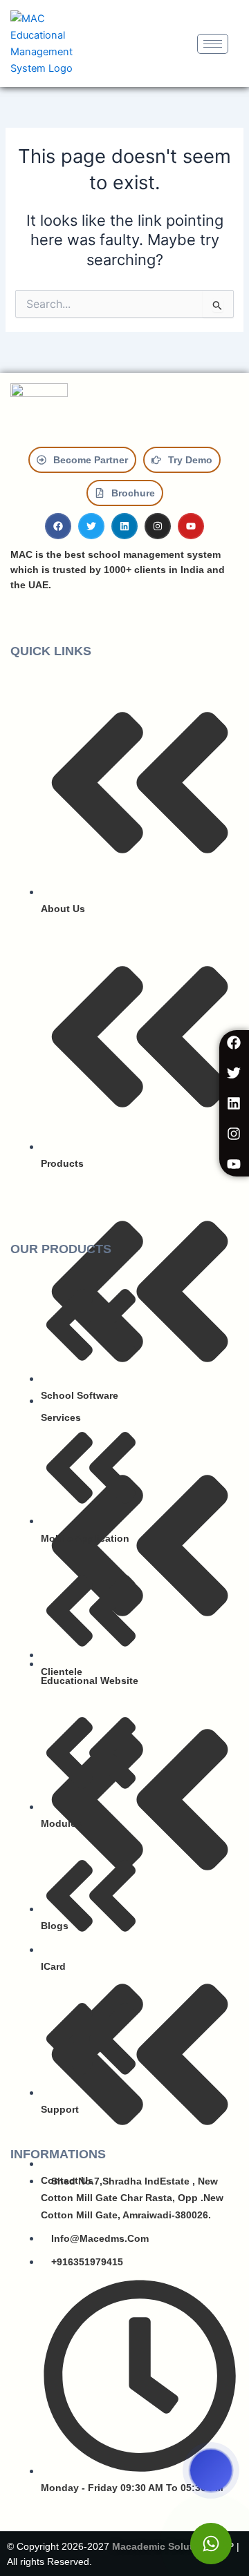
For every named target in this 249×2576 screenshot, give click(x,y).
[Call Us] (211, 2470)
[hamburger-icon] (213, 44)
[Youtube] (234, 1164)
